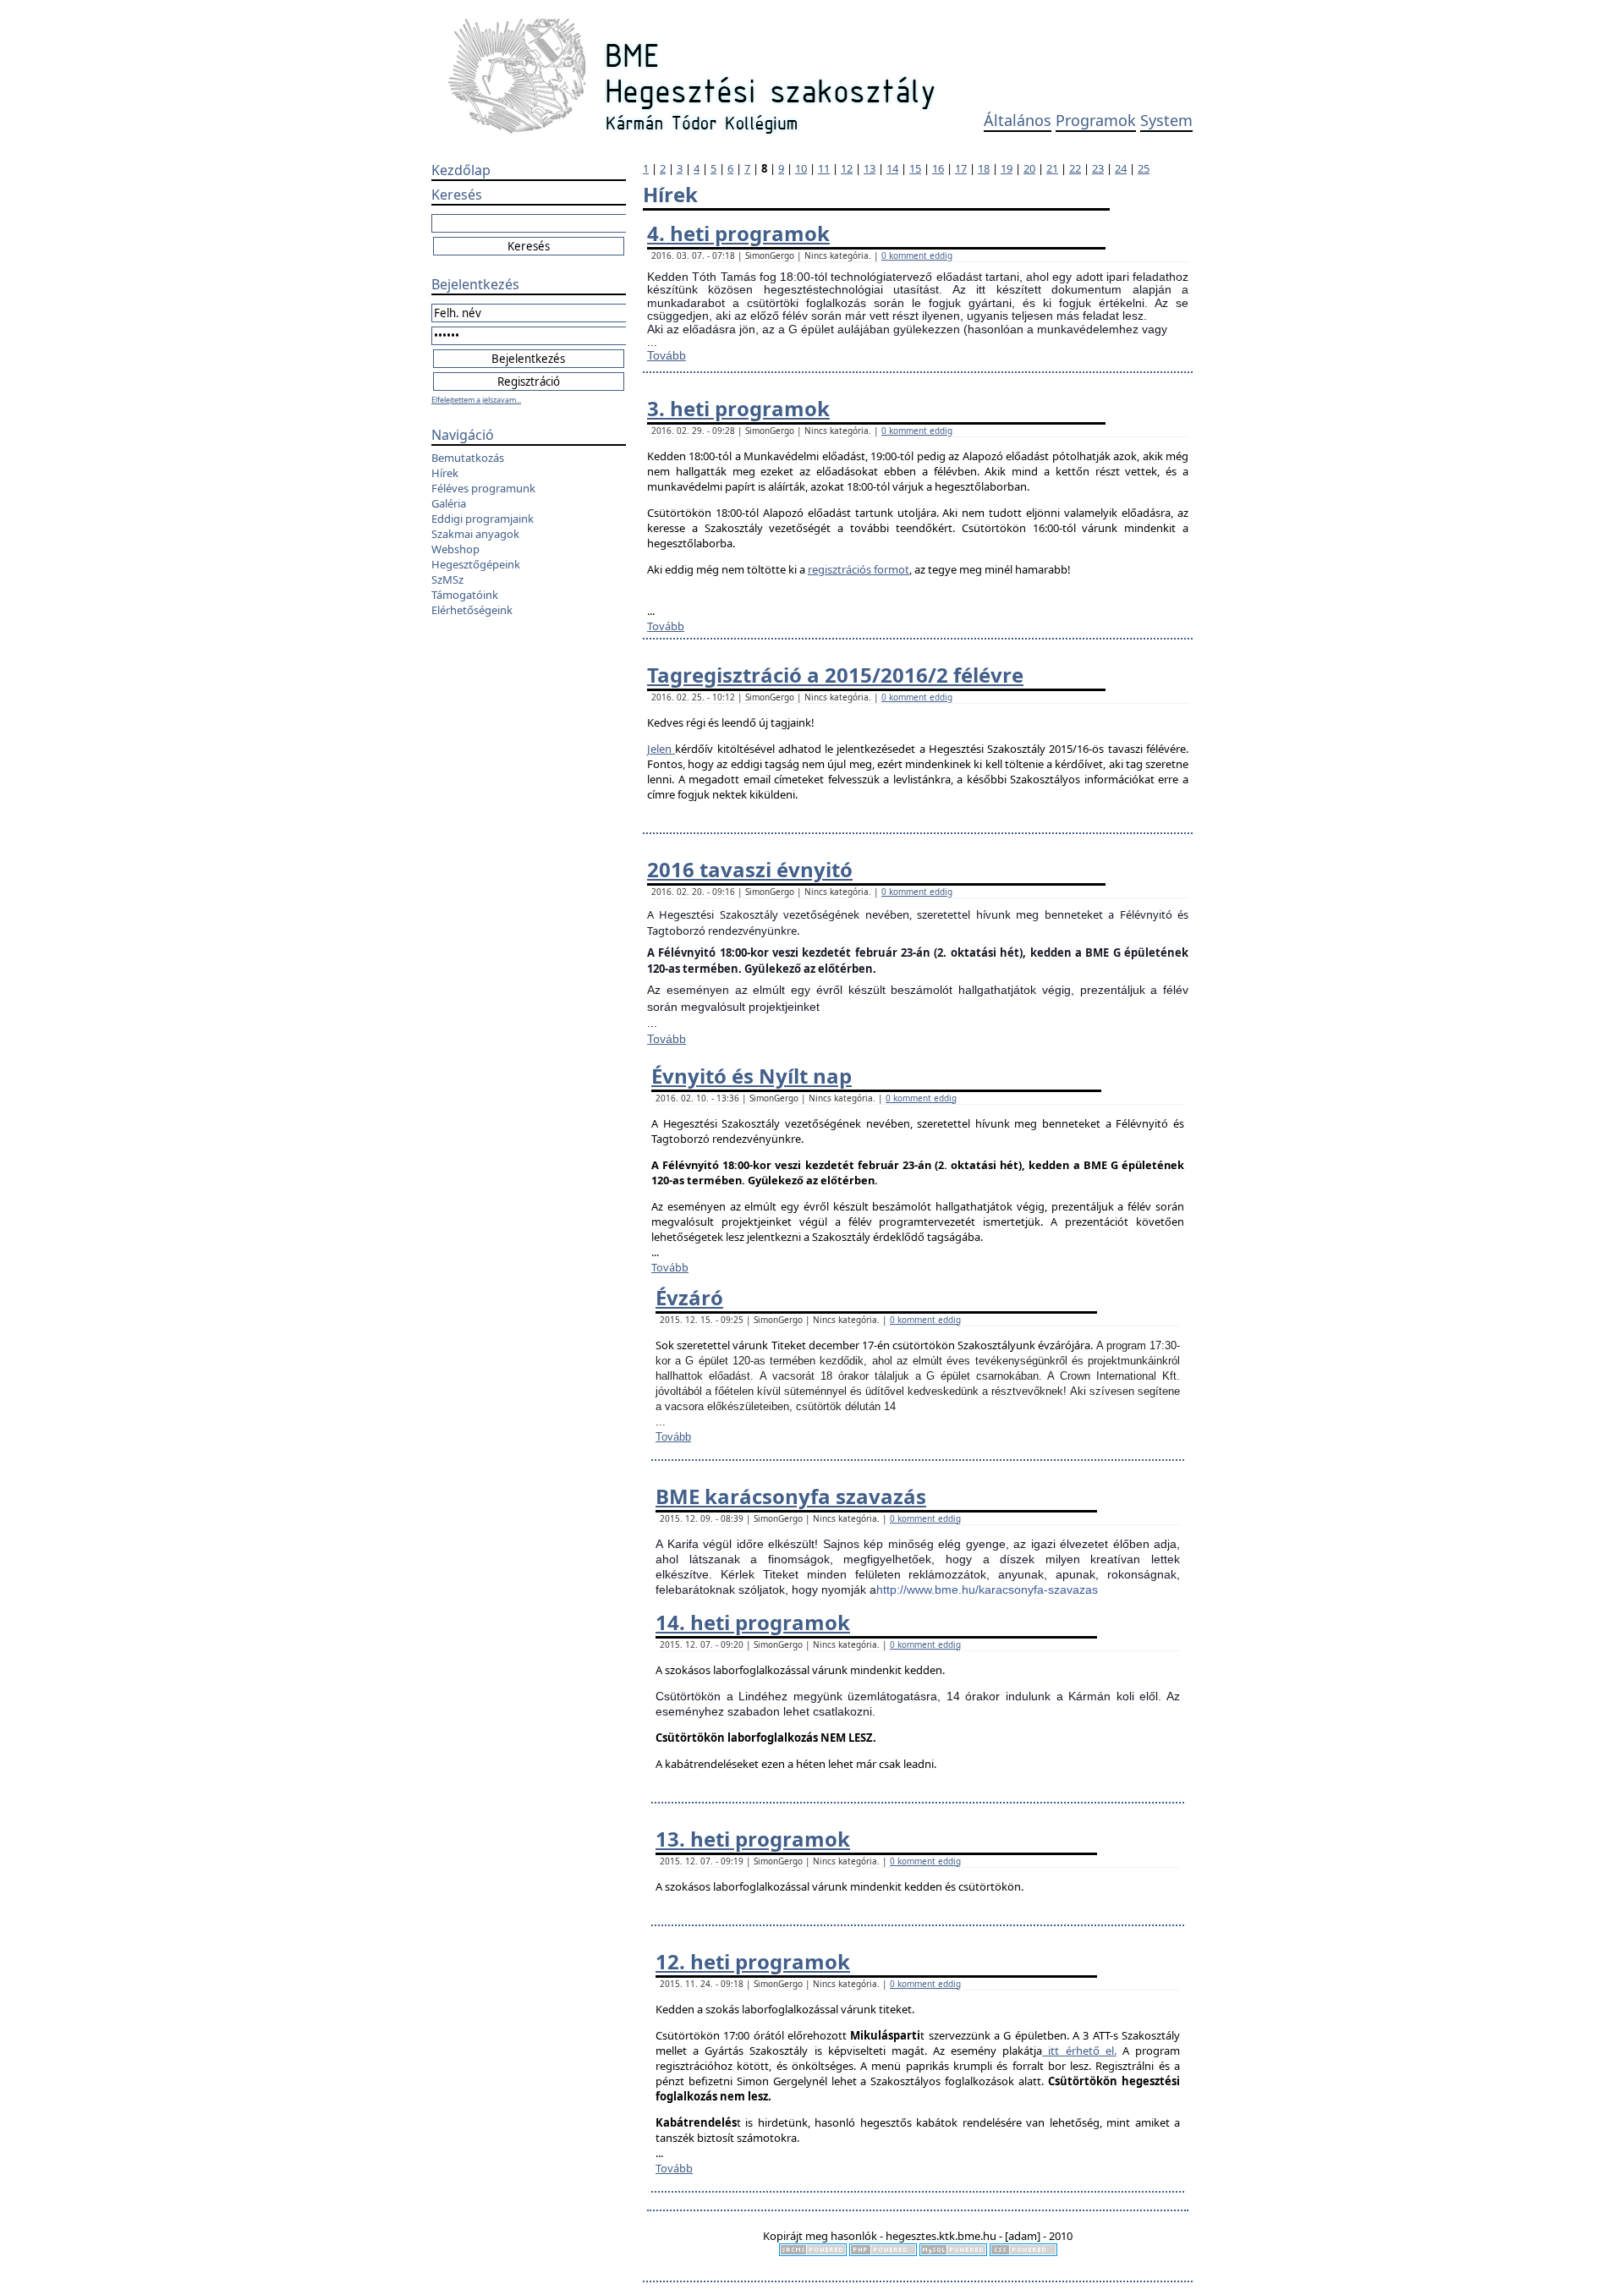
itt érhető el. (1079, 2051)
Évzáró (689, 1297)
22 (1075, 168)
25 (1144, 168)
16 (938, 168)
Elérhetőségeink (472, 610)
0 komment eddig (917, 255)
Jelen (661, 749)
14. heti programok (753, 1622)
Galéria (449, 503)
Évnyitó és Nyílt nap (752, 1076)
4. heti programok (738, 233)
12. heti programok (753, 1961)
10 (801, 168)
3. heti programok (738, 408)
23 (1098, 168)
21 (1052, 168)
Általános (1018, 120)
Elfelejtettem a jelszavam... (476, 400)
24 (1121, 168)
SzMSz (447, 579)
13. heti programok (753, 1839)
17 (961, 168)
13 (870, 168)
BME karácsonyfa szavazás (791, 1496)
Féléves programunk (483, 488)
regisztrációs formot (859, 569)
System (1166, 120)
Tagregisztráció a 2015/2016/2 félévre (835, 675)
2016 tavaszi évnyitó (750, 869)
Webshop (455, 549)
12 (847, 168)
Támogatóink (465, 595)
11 (824, 168)
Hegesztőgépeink (476, 564)
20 (1029, 168)
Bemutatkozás (468, 458)
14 (892, 168)
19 (1007, 168)
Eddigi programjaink (483, 519)
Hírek (445, 473)
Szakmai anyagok (475, 534)
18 (984, 168)
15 (915, 168)
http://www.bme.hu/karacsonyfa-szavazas (987, 1589)
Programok (1096, 120)
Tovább (667, 355)
